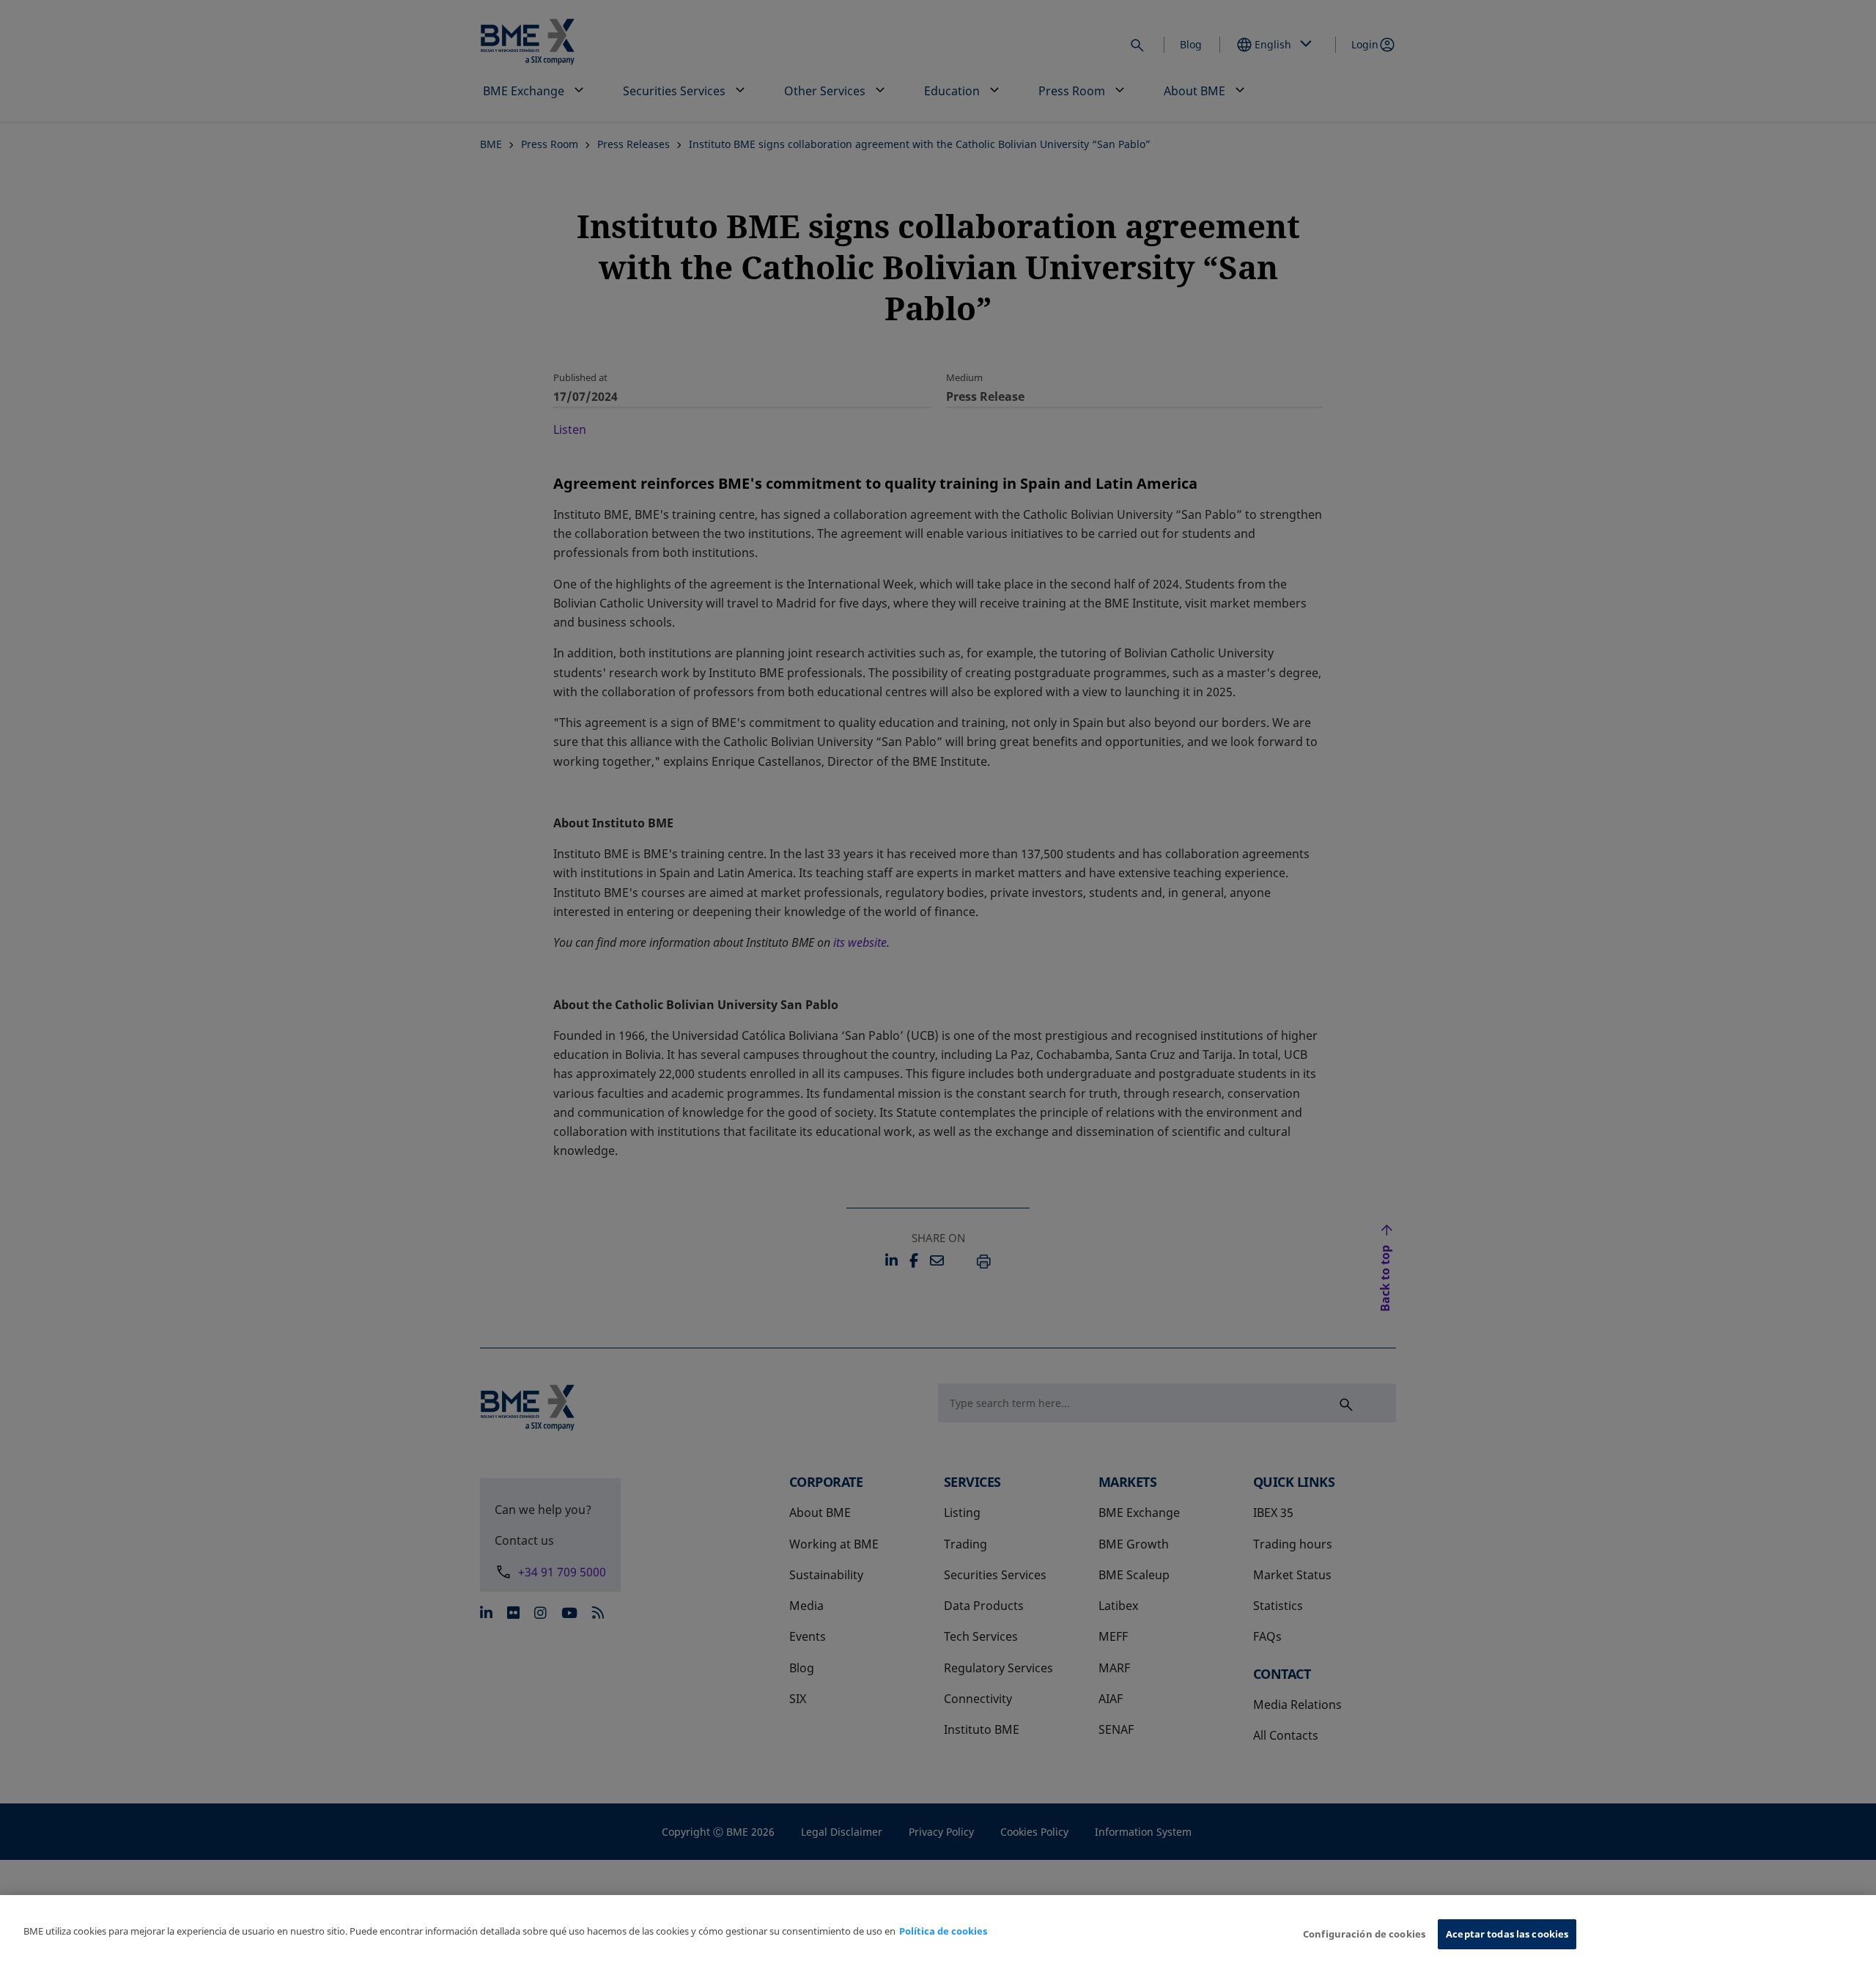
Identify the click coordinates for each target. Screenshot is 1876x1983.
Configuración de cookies (1364, 1934)
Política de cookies (943, 1931)
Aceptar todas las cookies (1507, 1934)
